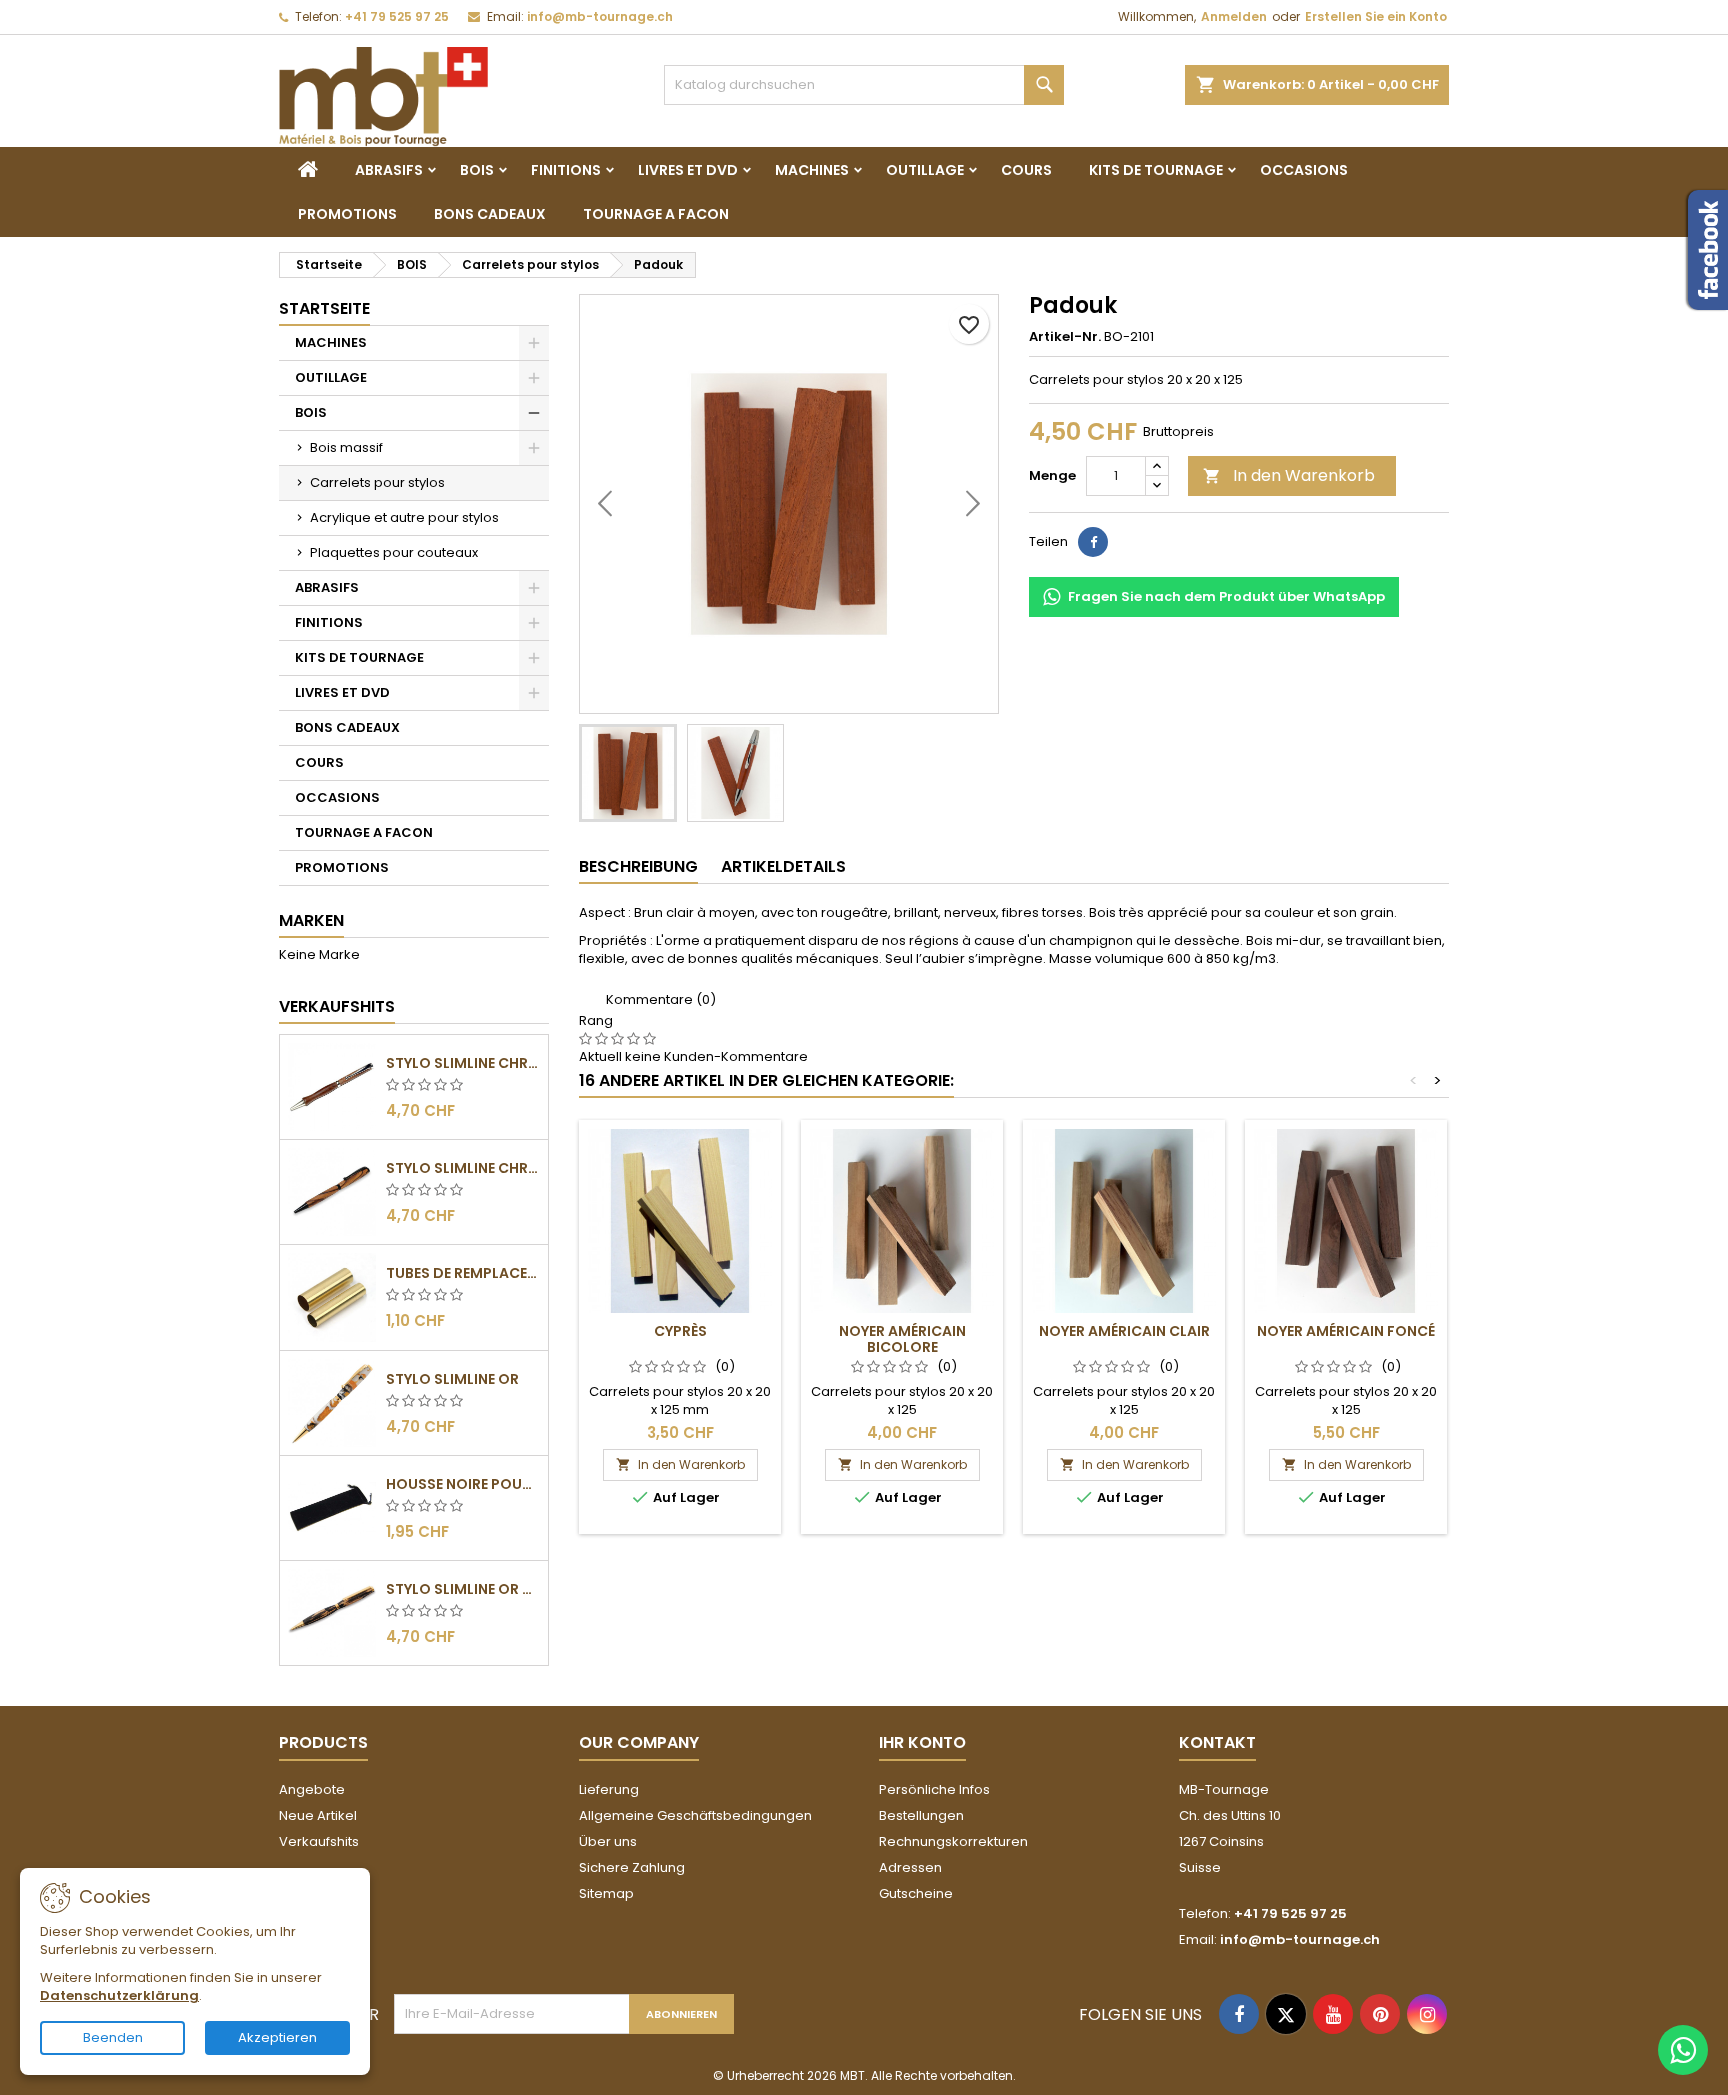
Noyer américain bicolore (902, 1339)
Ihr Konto (922, 1742)
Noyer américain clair (1124, 1331)
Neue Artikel (318, 1815)
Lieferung (609, 1789)
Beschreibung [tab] (638, 866)
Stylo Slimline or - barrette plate (463, 1589)
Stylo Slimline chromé (463, 1063)
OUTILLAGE (925, 170)
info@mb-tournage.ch (600, 16)
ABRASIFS (389, 170)
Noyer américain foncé (1346, 1331)
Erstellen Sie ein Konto (1376, 16)
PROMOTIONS (347, 214)
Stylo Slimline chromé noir (463, 1168)
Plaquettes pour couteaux (394, 552)
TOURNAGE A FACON (656, 214)
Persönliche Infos (934, 1789)
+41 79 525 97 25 (397, 16)
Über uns (608, 1841)
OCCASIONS (1304, 170)
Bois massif (346, 447)
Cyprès (680, 1331)
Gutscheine (916, 1893)
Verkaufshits (337, 1006)
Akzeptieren (277, 2037)
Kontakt (1217, 1742)
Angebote (312, 1789)
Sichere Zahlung (632, 1867)
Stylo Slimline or (452, 1379)
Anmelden (1234, 16)
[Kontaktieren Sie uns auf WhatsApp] (1683, 2050)
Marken (311, 920)
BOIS (477, 170)
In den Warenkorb (1289, 475)
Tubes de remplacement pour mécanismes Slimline (463, 1273)
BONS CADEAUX (490, 214)
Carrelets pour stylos (377, 482)
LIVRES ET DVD (688, 170)
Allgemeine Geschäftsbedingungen (695, 1815)
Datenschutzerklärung (119, 1995)
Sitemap (606, 1893)
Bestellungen (921, 1815)
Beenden (113, 2037)
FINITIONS (566, 170)
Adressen (910, 1867)
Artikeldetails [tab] (783, 866)
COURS (1026, 170)
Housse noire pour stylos (463, 1484)
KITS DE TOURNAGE (1156, 170)
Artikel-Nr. (1065, 337)
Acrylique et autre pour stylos (404, 517)
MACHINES (812, 170)
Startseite (324, 308)
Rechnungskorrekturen (953, 1841)
